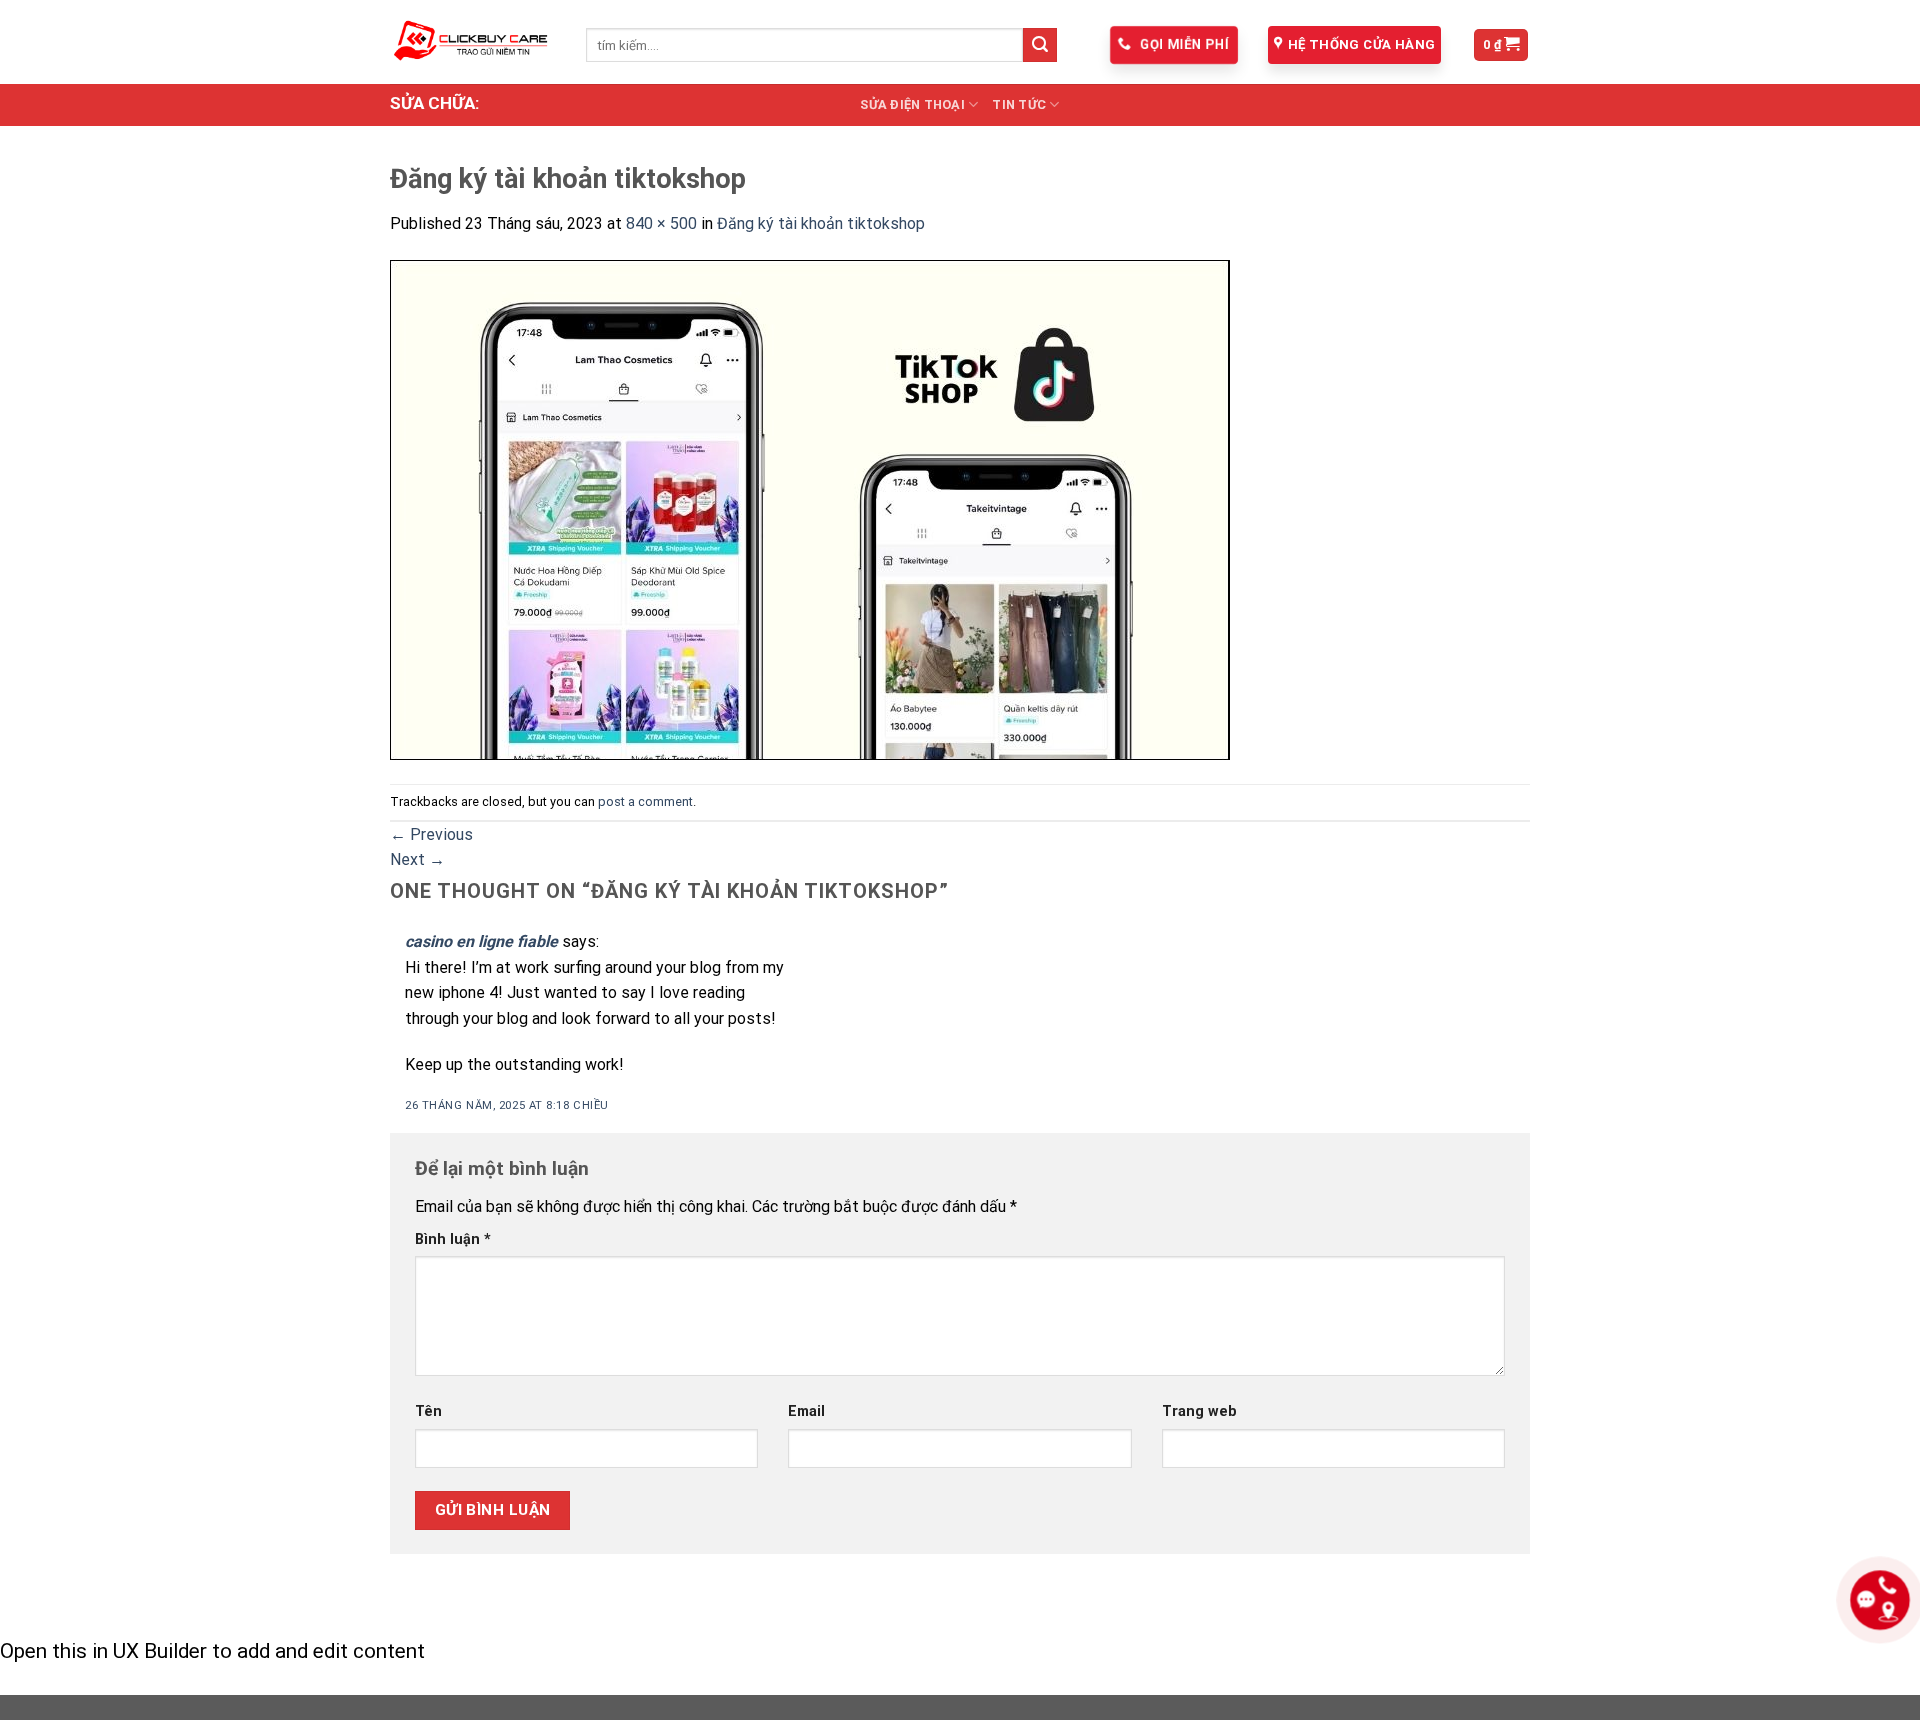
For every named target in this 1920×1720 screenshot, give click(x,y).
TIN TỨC (1019, 104)
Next (417, 859)
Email (806, 1411)
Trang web (1199, 1411)
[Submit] (1040, 45)
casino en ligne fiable (481, 941)
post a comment (645, 801)
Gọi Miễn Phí (1182, 44)
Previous (431, 834)
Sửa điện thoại (912, 104)
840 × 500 (661, 223)
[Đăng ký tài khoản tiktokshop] (810, 508)
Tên (428, 1411)
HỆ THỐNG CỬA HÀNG (1361, 44)
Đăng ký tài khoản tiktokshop (821, 223)
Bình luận (453, 1239)
